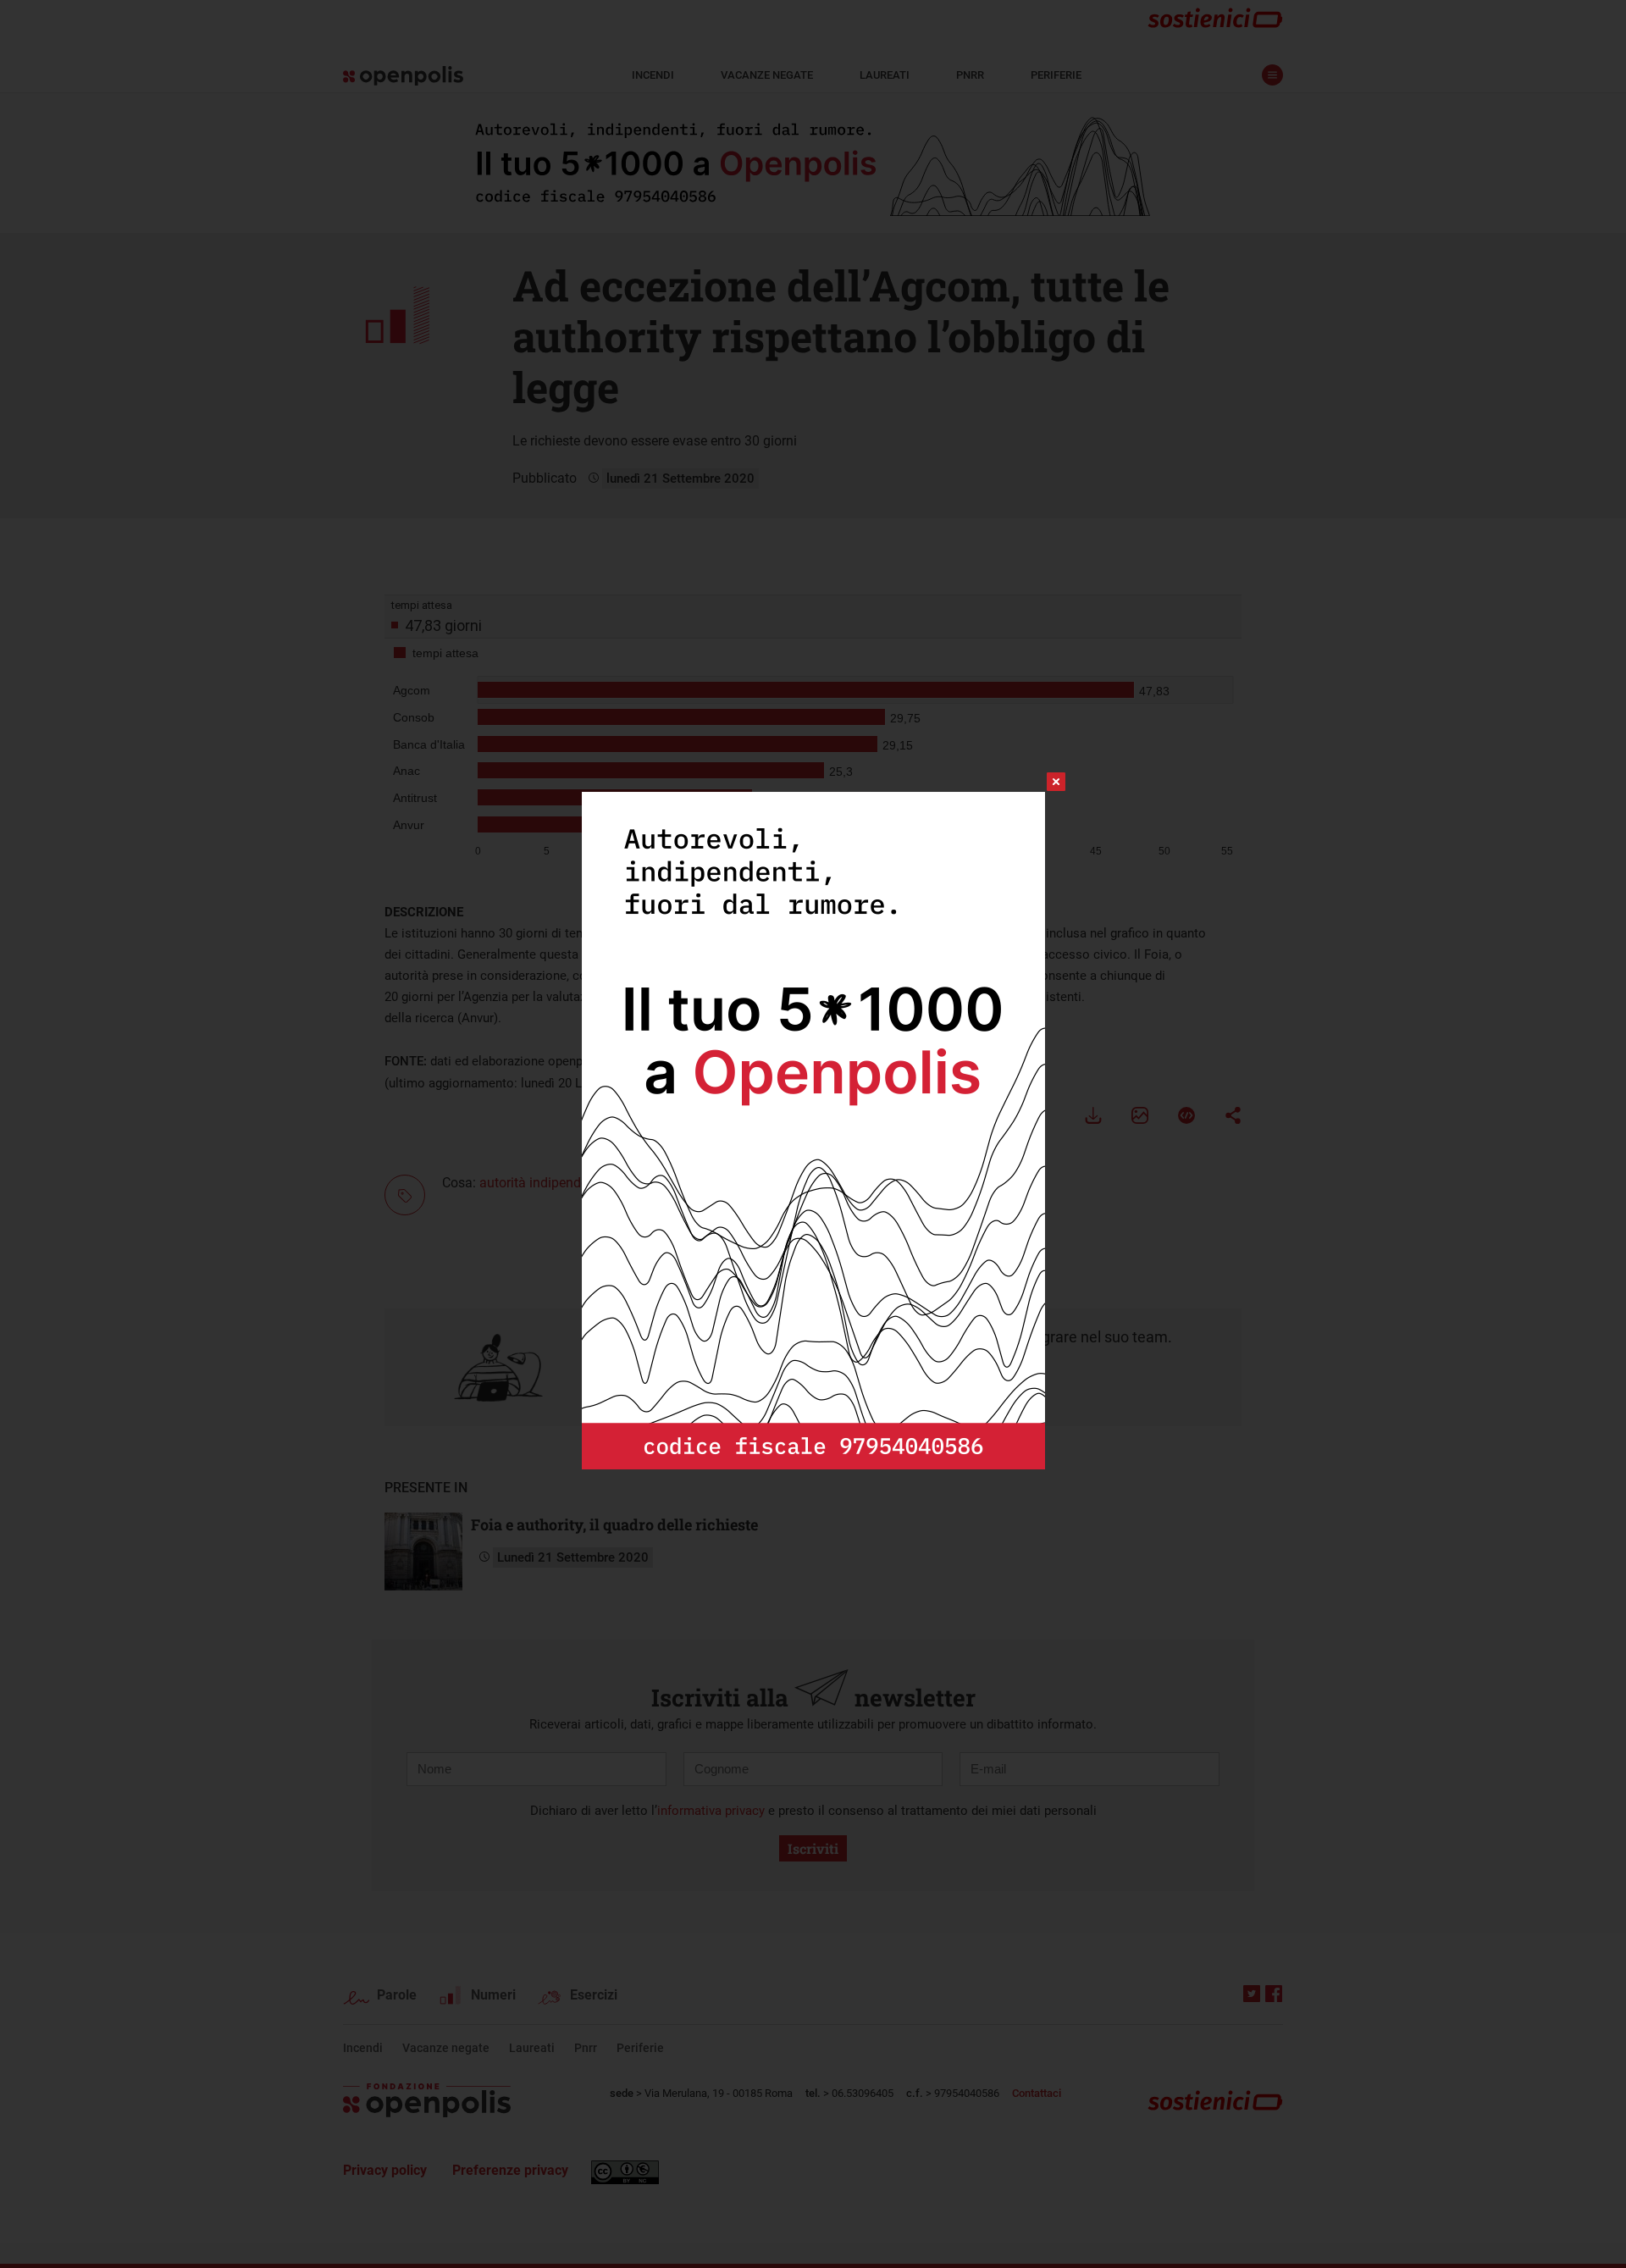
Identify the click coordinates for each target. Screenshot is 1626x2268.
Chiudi (1041, 782)
